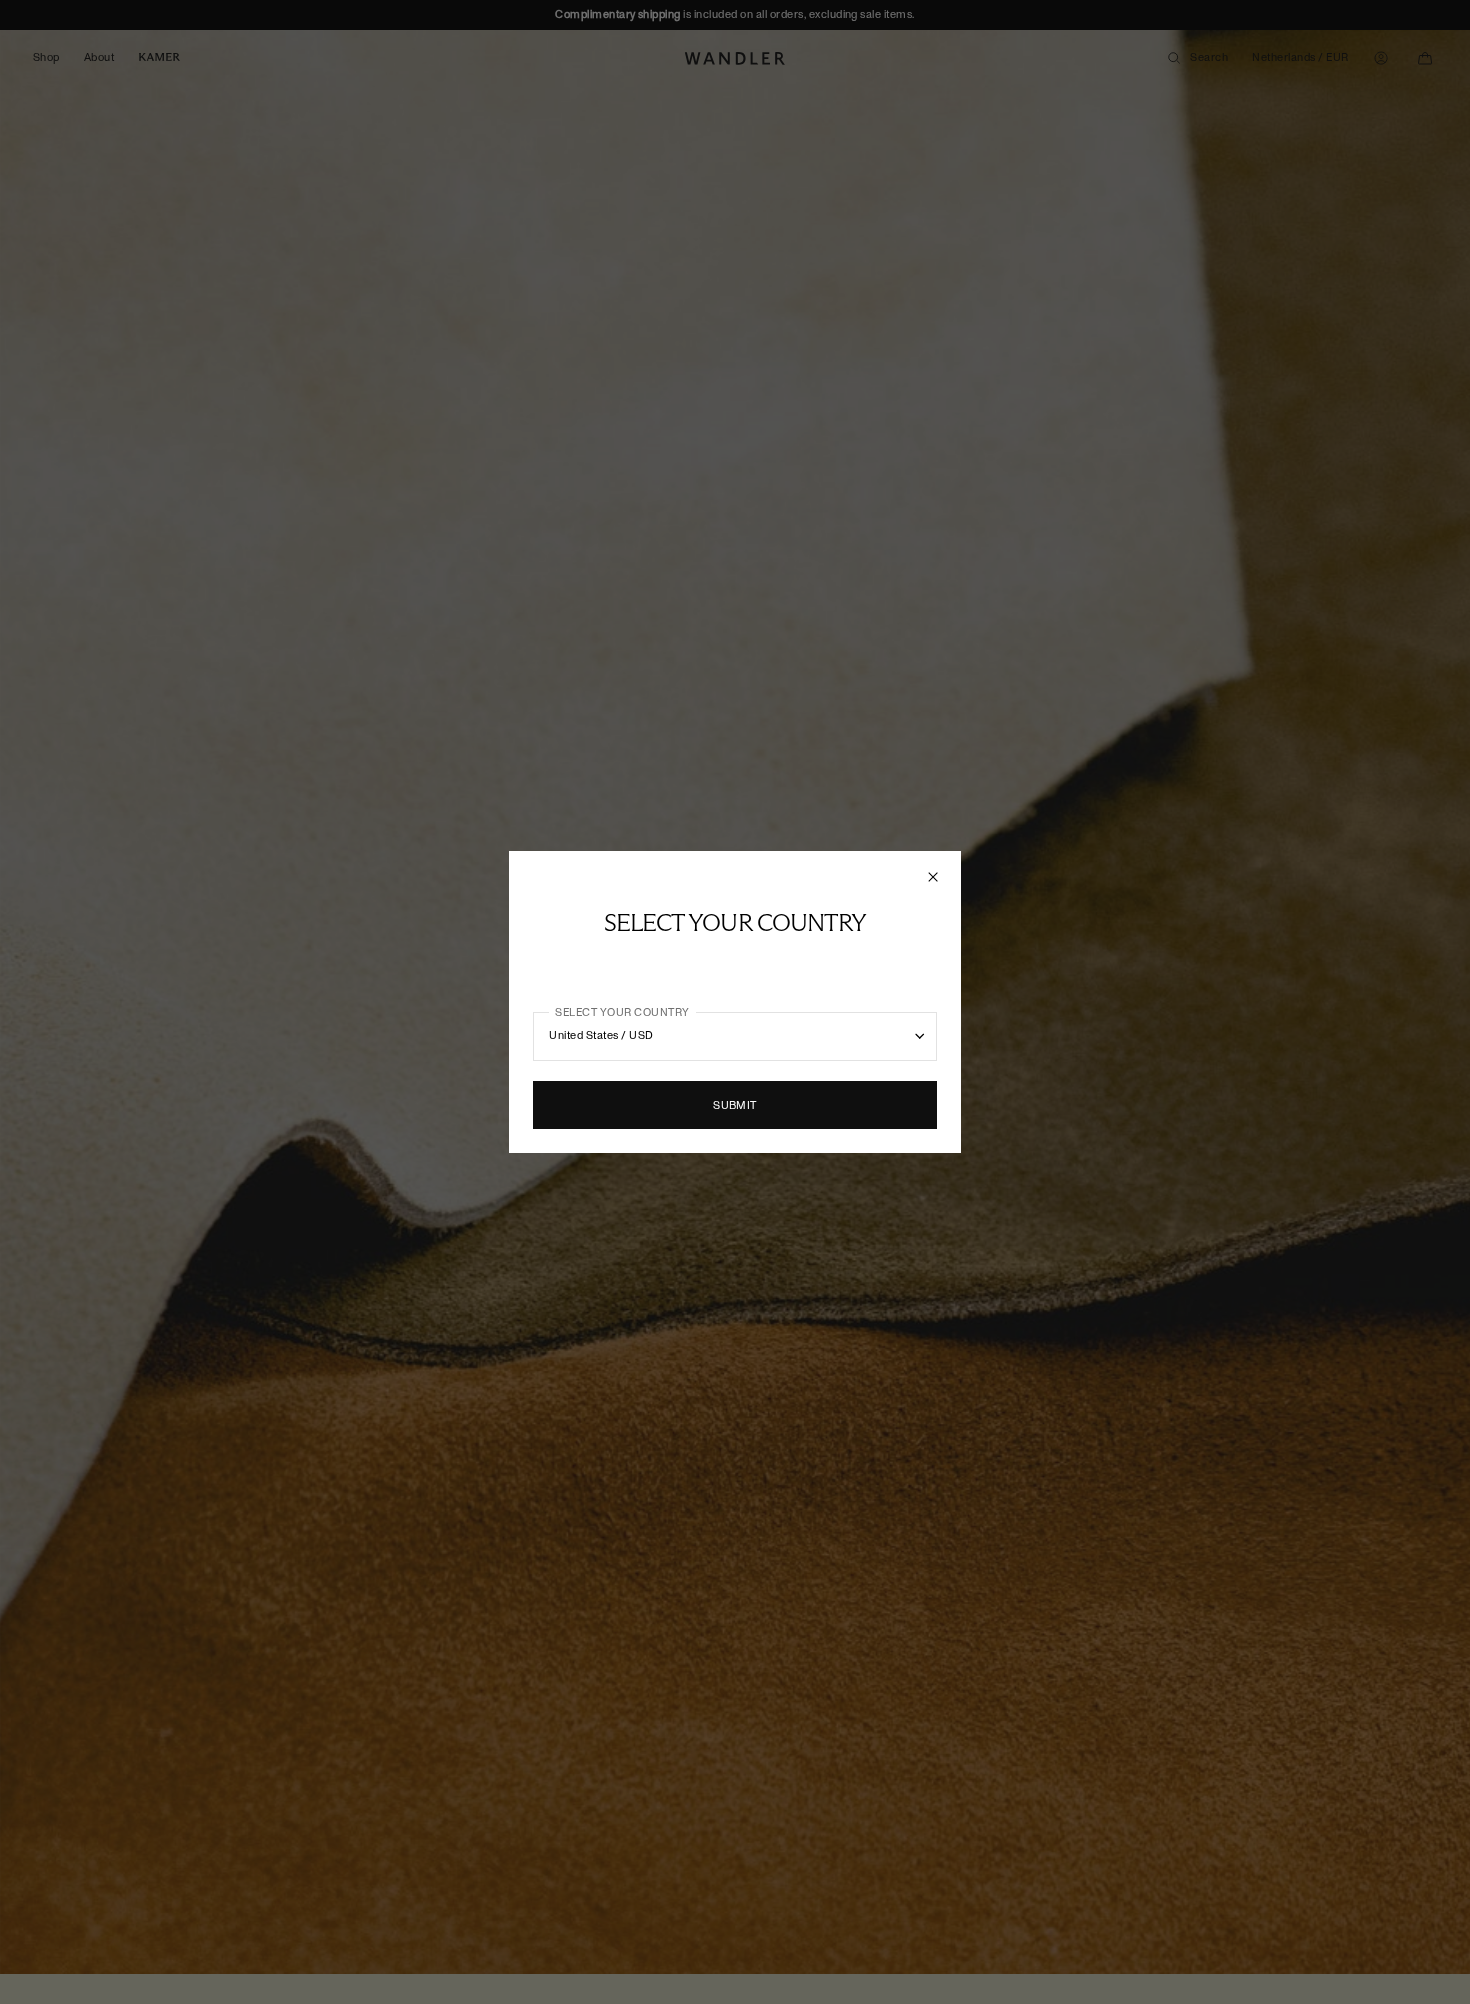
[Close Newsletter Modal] (935, 877)
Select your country (622, 1012)
